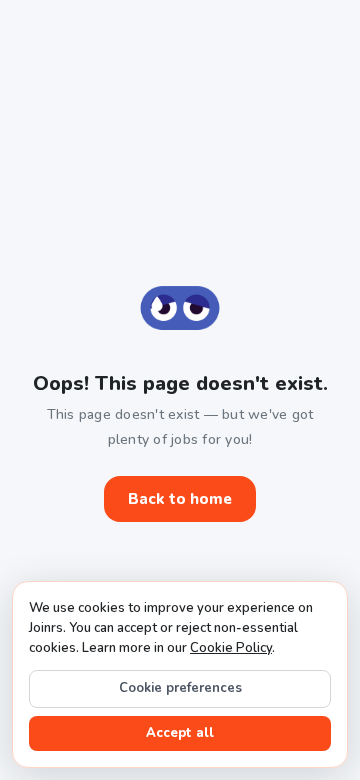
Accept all (180, 733)
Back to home (180, 499)
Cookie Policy (231, 648)
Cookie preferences (180, 688)
